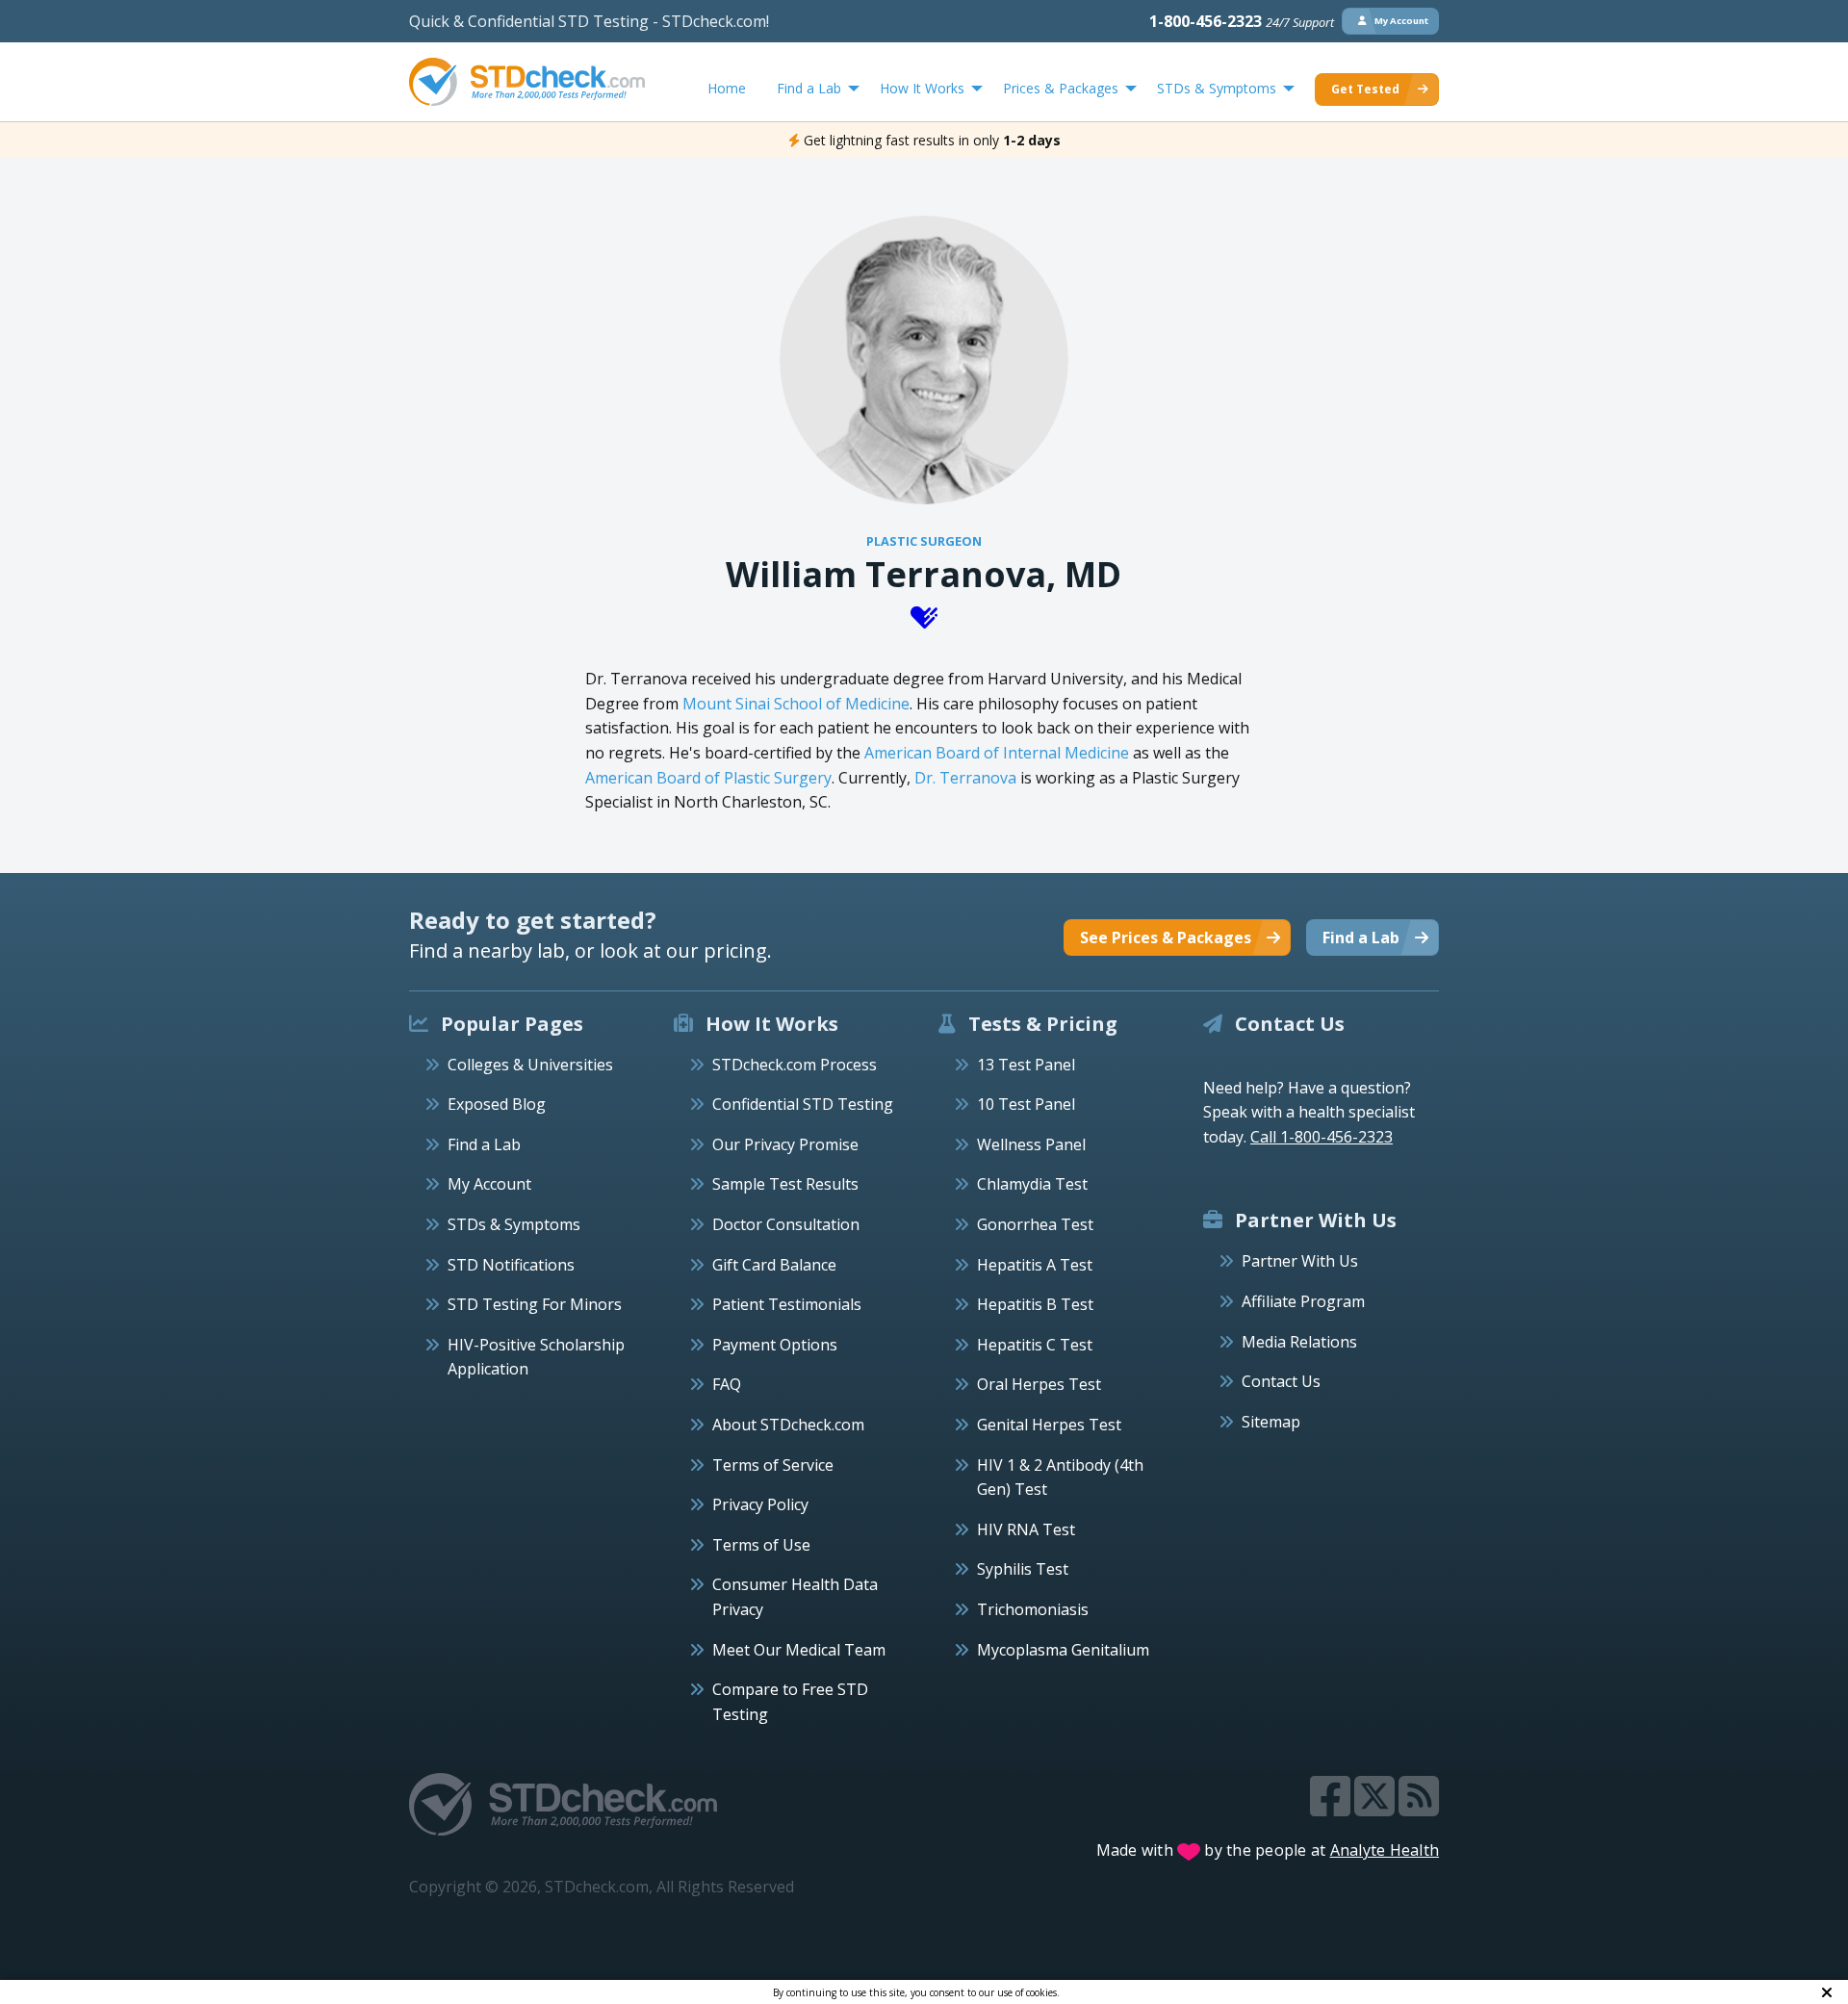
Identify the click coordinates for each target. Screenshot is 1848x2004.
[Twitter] (1376, 1808)
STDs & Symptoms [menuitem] (1217, 88)
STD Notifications (511, 1265)
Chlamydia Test (1032, 1184)
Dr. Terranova (965, 778)
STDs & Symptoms (514, 1224)
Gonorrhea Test (1035, 1224)
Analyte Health (1385, 1850)
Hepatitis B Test (1035, 1304)
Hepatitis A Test (1035, 1265)
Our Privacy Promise (785, 1144)
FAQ (727, 1384)
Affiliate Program (1303, 1301)
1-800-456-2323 (1242, 21)
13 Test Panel (1026, 1065)
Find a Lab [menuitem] (809, 88)
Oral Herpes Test (1039, 1384)
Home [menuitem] (727, 88)
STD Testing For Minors (535, 1304)
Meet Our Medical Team (799, 1650)
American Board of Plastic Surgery (708, 778)
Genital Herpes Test (1049, 1425)
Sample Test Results (785, 1184)
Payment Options (775, 1345)
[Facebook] (1332, 1808)
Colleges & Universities (530, 1065)
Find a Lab (484, 1144)
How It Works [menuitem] (922, 88)
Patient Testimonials (787, 1304)
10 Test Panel (1026, 1104)
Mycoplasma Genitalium (1063, 1650)
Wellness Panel (1031, 1144)
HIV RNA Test (1026, 1529)
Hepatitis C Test (1035, 1345)
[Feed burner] (1419, 1808)
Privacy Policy (760, 1504)
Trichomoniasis (1033, 1609)
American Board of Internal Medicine (997, 753)
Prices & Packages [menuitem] (1061, 88)
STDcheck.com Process (795, 1065)
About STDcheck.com (788, 1425)
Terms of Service (773, 1465)
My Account (489, 1184)
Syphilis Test (1023, 1569)
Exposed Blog (497, 1104)
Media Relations (1299, 1342)
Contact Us (1281, 1381)
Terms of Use (761, 1545)
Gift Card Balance (774, 1265)
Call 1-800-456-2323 (1322, 1137)
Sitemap (1271, 1422)
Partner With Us (1300, 1261)
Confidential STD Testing (803, 1104)
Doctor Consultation (786, 1224)
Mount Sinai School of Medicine (796, 704)
